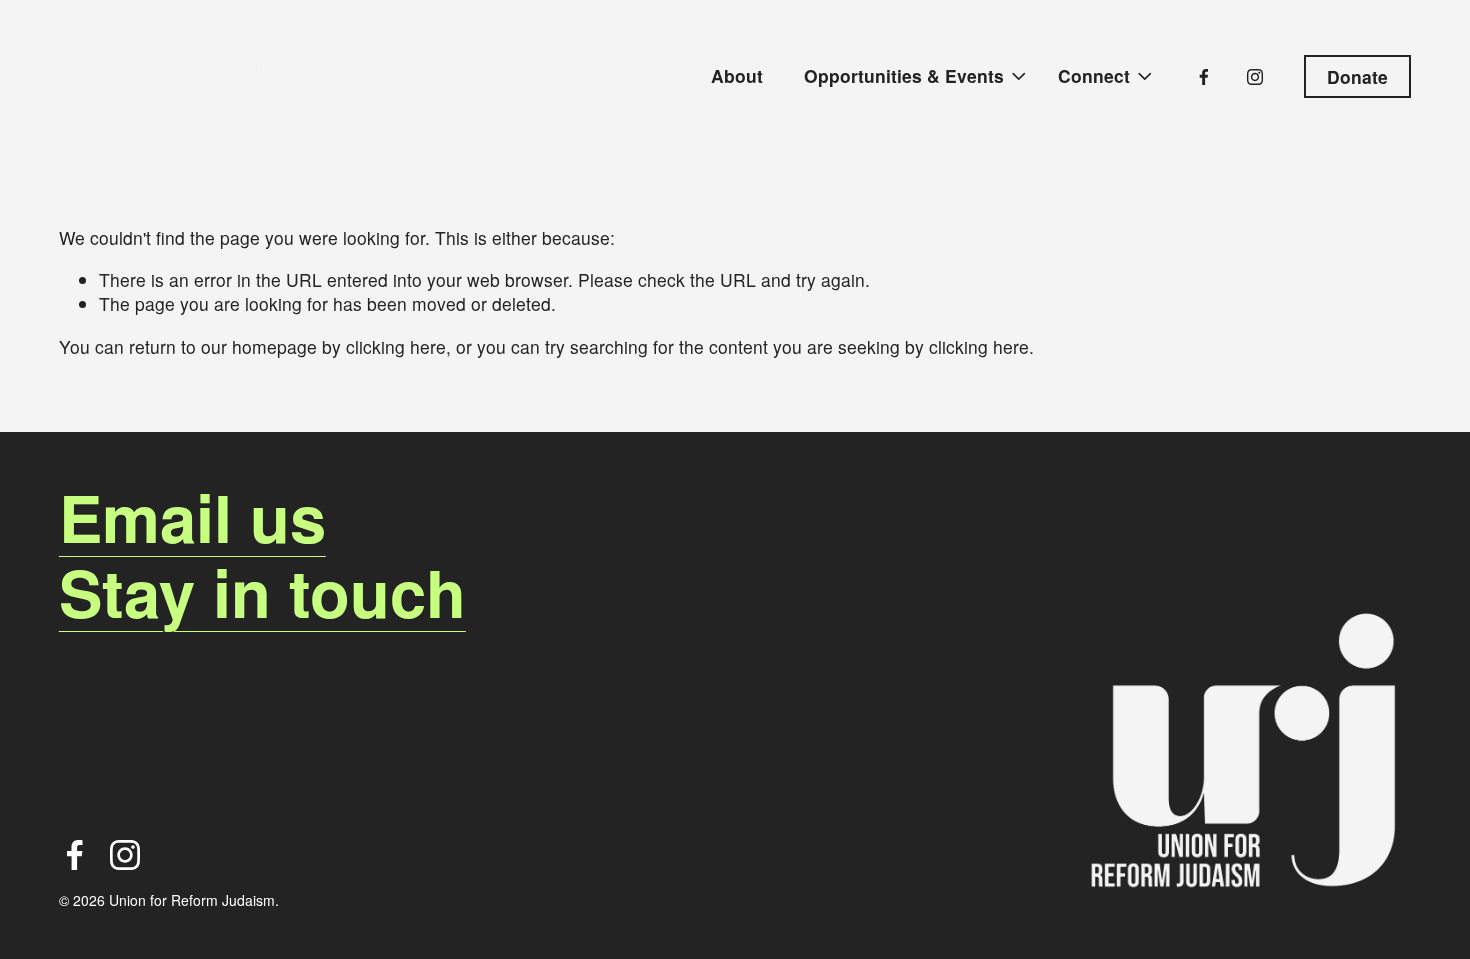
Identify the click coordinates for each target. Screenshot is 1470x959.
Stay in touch (262, 592)
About (737, 75)
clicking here (396, 346)
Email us (192, 517)
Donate (1357, 76)
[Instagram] (1255, 77)
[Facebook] (1204, 77)
